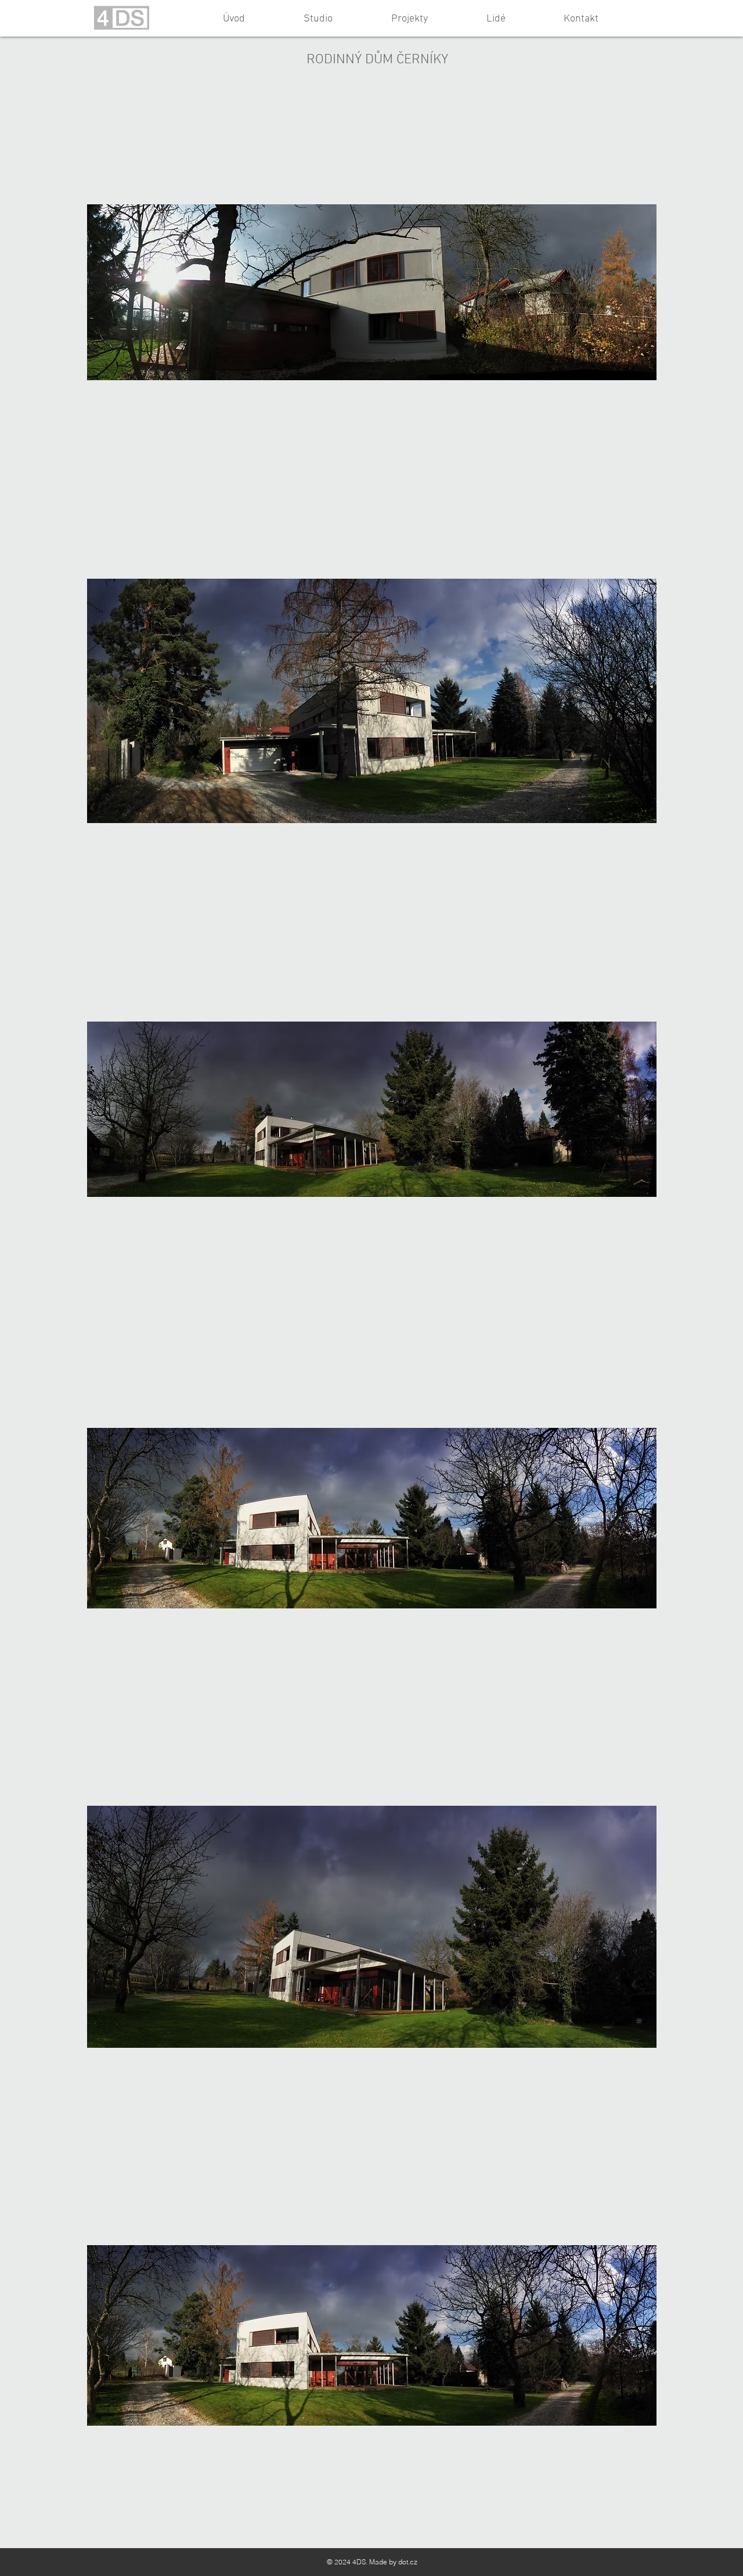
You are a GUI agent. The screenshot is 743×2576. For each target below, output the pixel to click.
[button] (372, 292)
